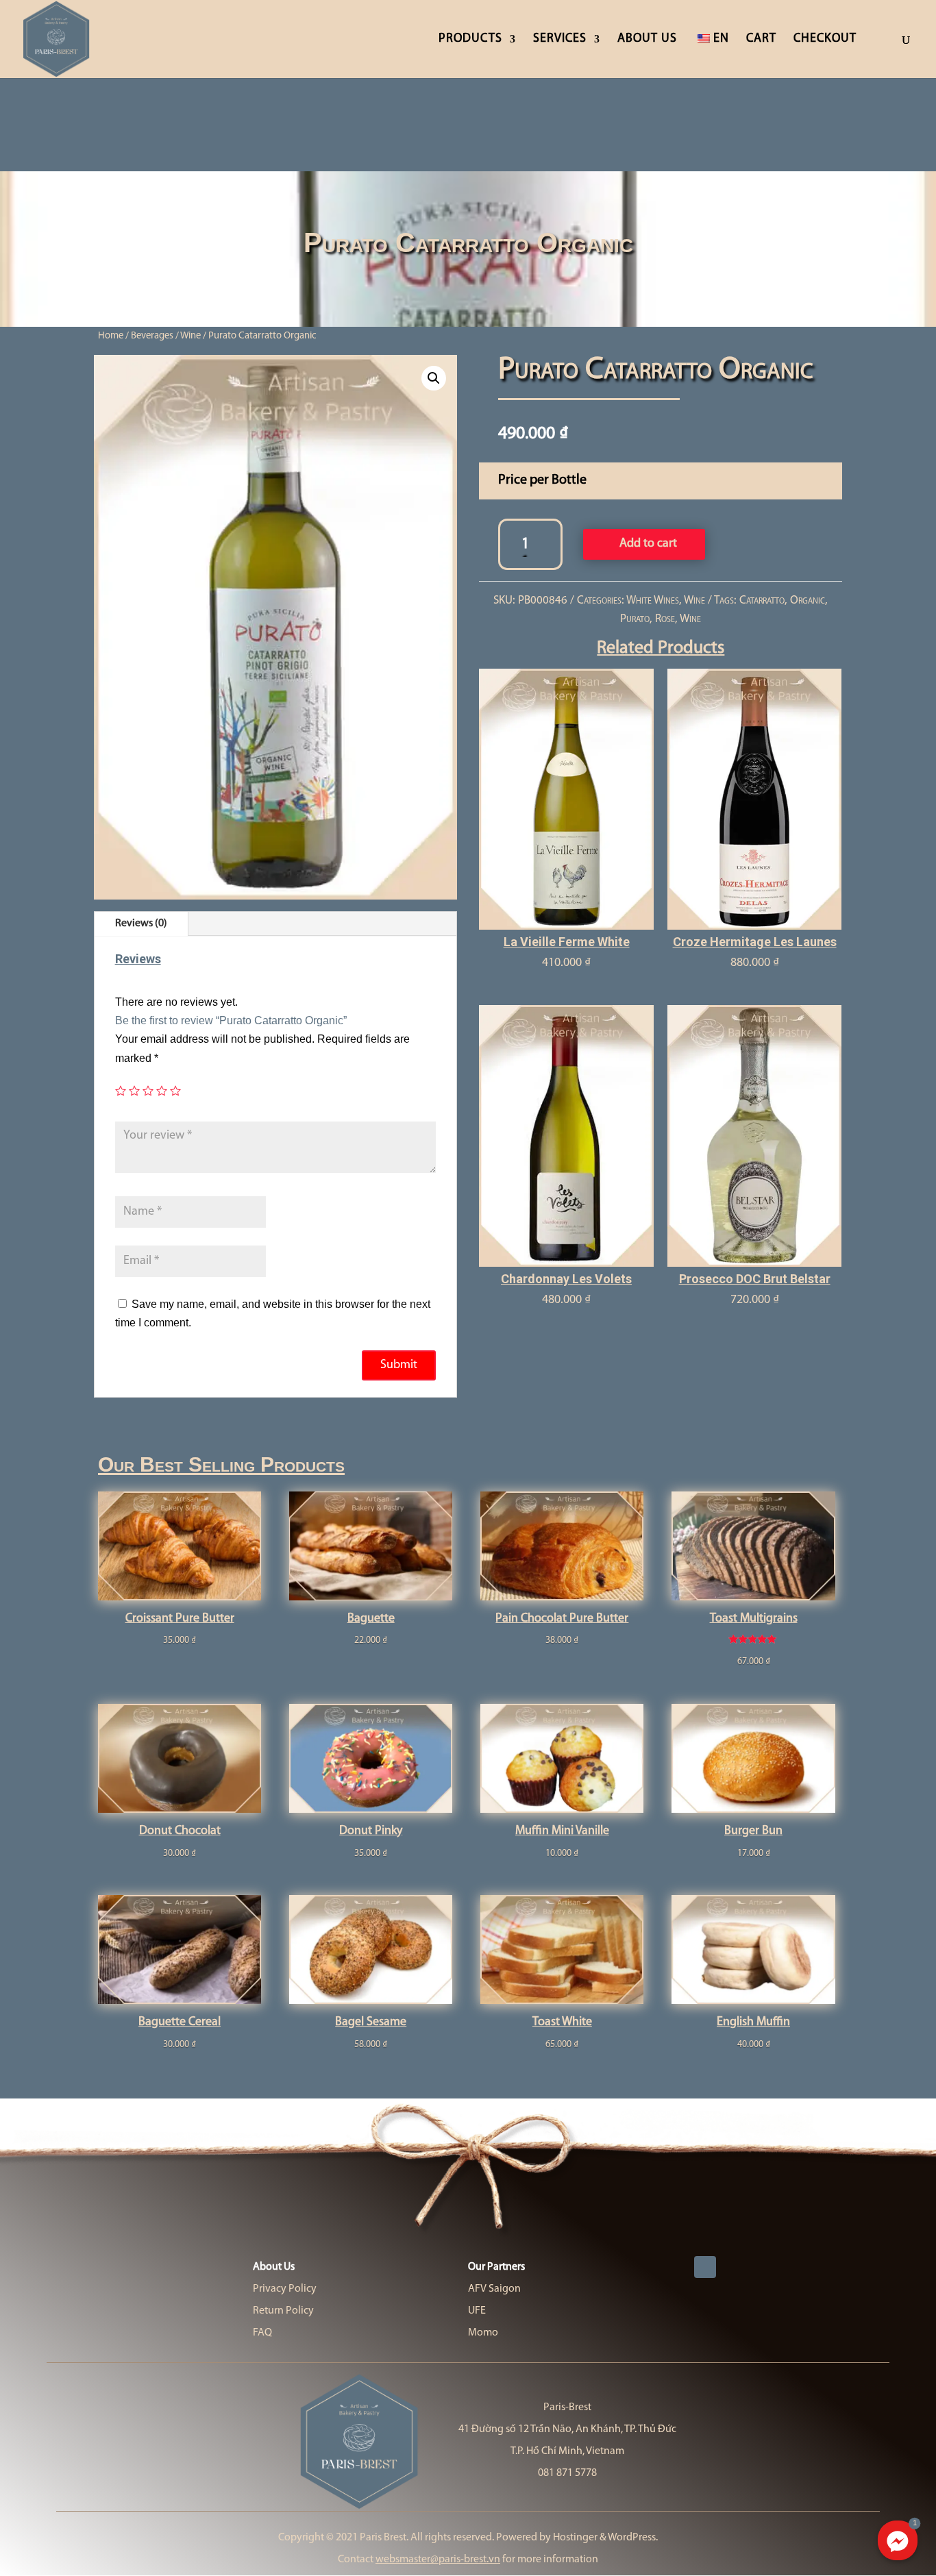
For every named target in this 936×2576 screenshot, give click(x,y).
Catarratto (762, 600)
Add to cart (648, 544)
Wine (190, 336)
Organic (808, 600)
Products (470, 40)
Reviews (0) (141, 924)
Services (560, 40)
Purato (635, 619)
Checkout (825, 40)
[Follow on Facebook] (705, 2267)
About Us (647, 40)
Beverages (152, 336)
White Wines (653, 600)
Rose (665, 619)
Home (111, 336)
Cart (761, 40)
